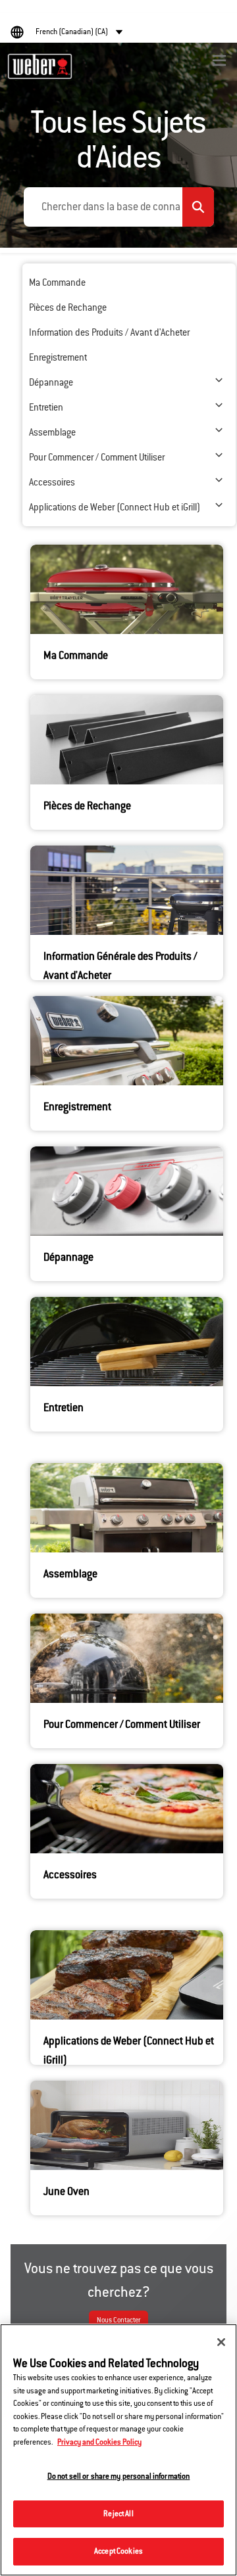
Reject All (118, 2514)
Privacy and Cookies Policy (99, 2442)
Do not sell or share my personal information (119, 2476)
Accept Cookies (118, 2551)
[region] (118, 2450)
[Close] (221, 2342)
